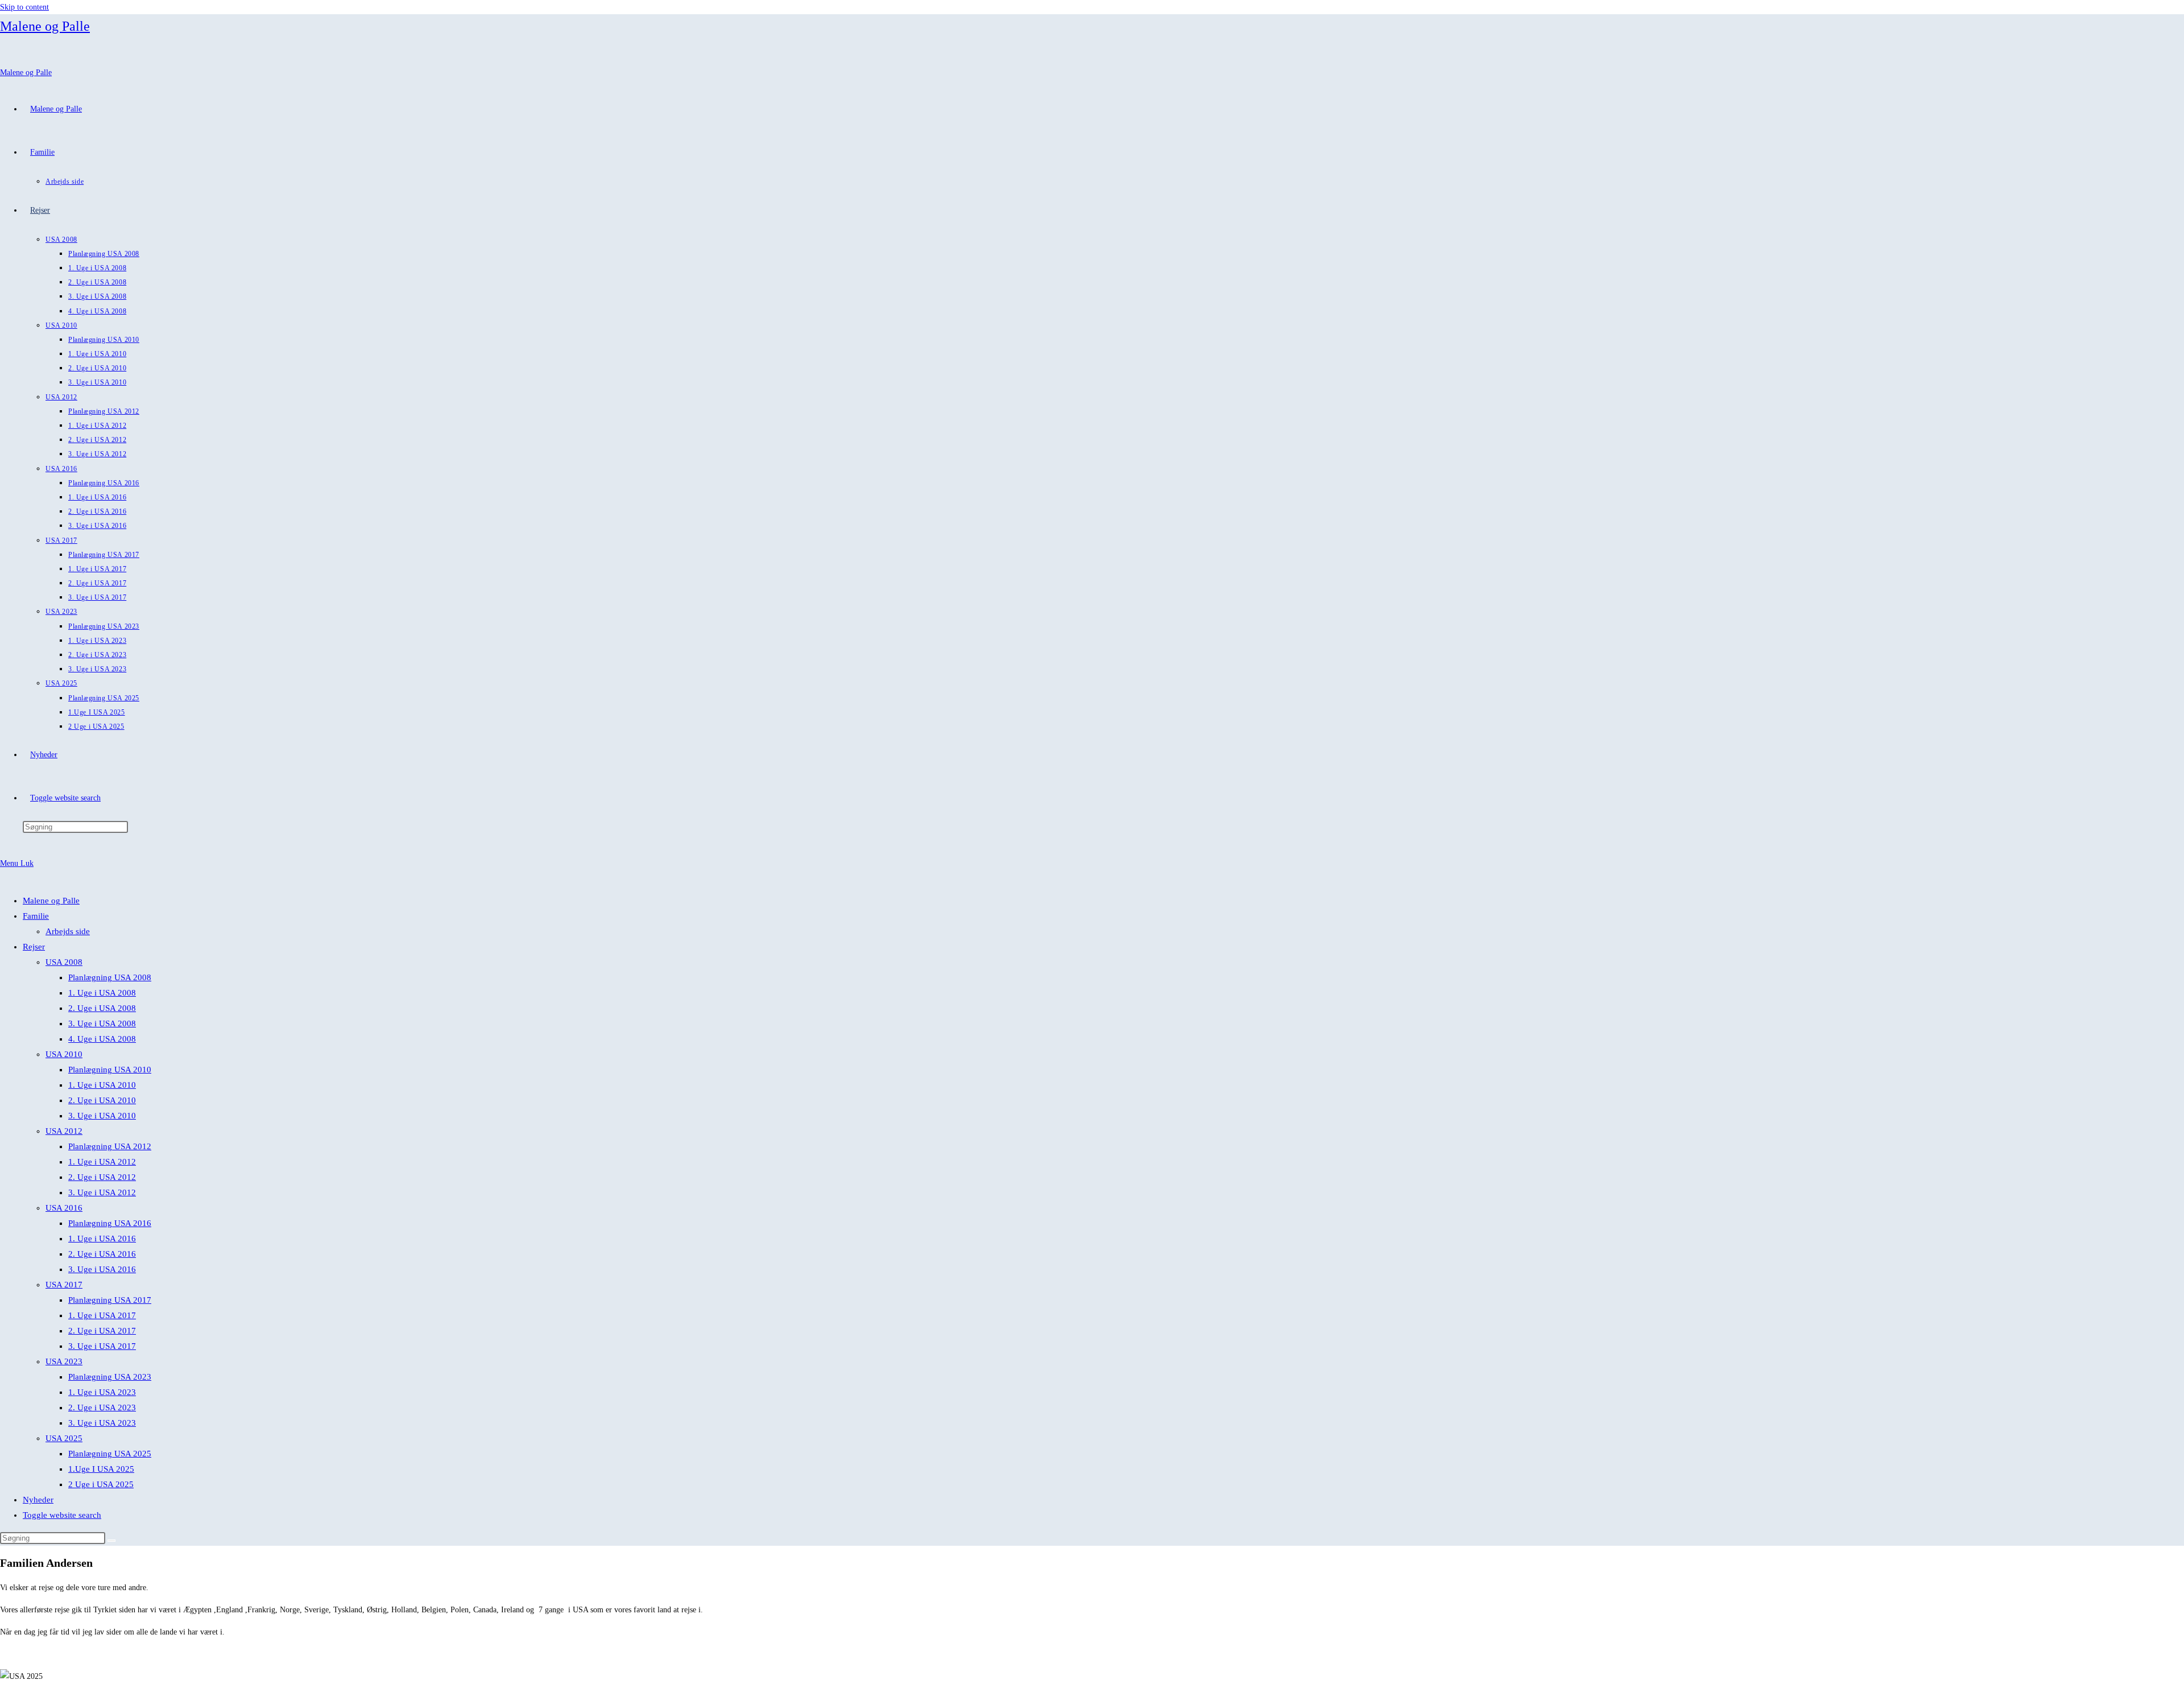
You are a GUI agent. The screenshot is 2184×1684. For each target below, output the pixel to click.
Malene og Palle (45, 26)
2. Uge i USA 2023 (102, 1408)
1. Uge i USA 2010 (102, 1085)
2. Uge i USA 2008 (102, 1008)
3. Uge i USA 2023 (102, 1423)
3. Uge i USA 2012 (102, 1192)
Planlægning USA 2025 (110, 1454)
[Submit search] (111, 1541)
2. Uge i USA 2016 (102, 1254)
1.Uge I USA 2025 (101, 1469)
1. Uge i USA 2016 (102, 1239)
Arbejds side (68, 931)
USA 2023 (64, 1361)
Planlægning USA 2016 (110, 1223)
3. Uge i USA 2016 (102, 1269)
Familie (36, 916)
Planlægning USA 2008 (110, 977)
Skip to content (24, 7)
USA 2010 (64, 1054)
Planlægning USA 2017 (110, 1300)
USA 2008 (64, 962)
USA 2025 (64, 1438)
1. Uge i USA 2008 (102, 993)
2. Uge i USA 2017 (102, 1331)
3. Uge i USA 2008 (102, 1023)
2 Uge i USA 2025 (101, 1484)
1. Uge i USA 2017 (102, 1315)
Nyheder (38, 1500)
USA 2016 (64, 1208)
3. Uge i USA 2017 (102, 1346)
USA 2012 (64, 1131)
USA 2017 (64, 1285)
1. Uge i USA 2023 (102, 1392)
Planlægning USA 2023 (110, 1377)
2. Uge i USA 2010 (102, 1100)
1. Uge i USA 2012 (102, 1162)
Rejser (34, 947)
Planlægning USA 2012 (110, 1146)
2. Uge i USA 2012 (102, 1177)
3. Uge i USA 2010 (102, 1116)
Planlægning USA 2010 (110, 1070)
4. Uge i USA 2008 (102, 1039)
